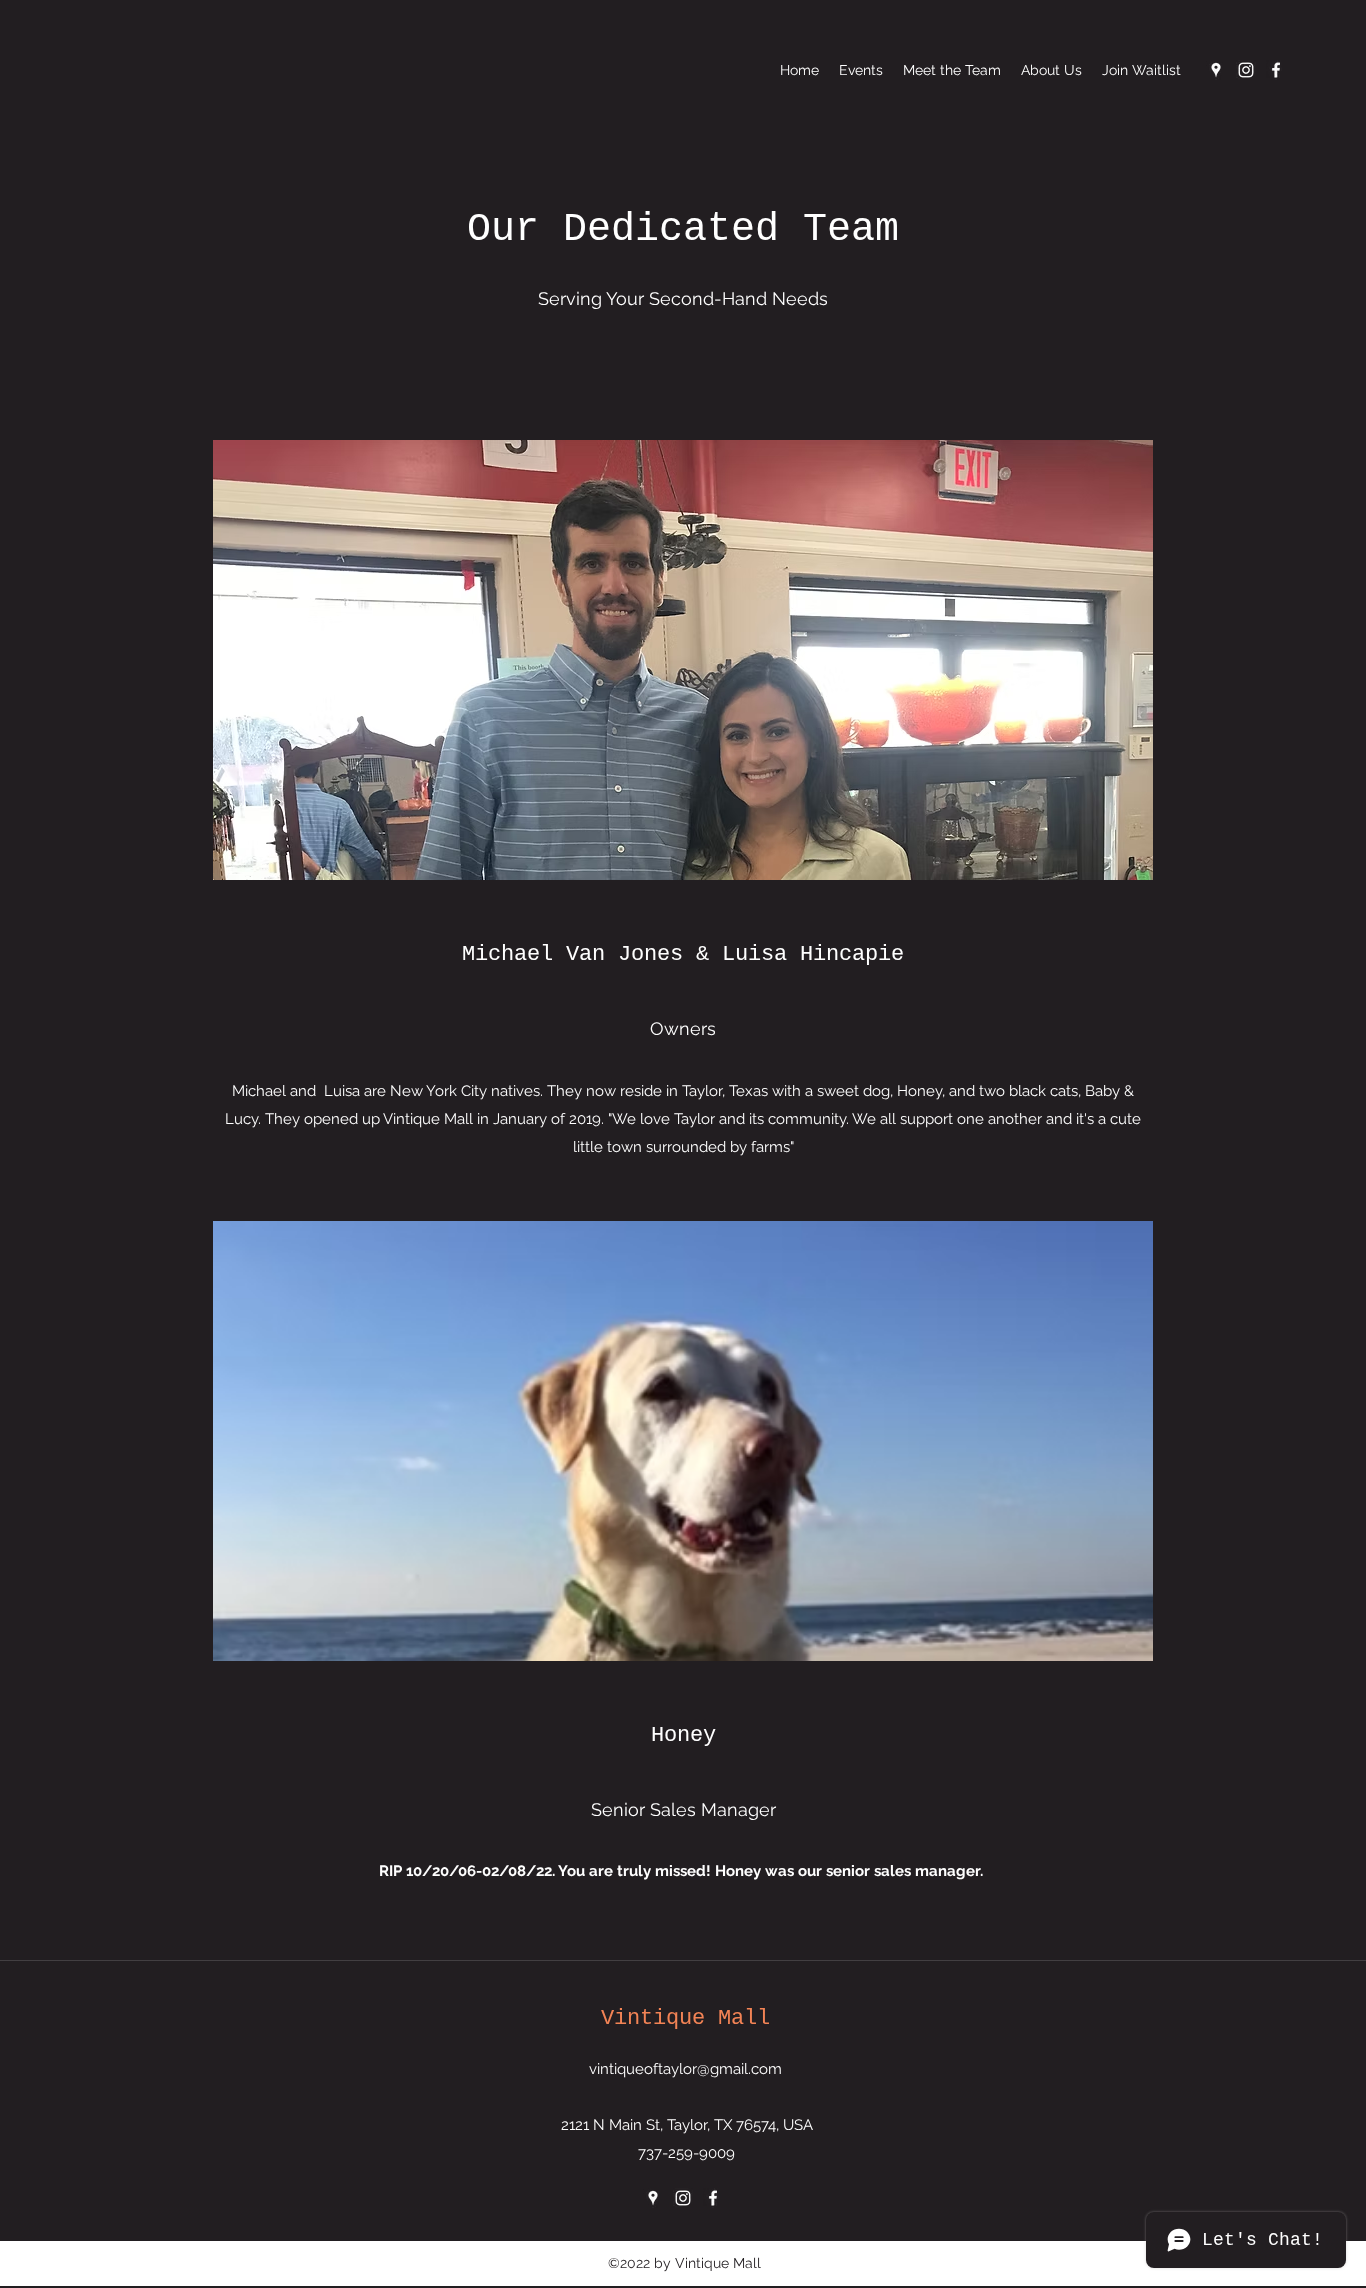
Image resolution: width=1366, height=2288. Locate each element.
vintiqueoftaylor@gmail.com (685, 2069)
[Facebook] (1276, 70)
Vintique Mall (685, 2018)
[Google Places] (1216, 70)
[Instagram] (1246, 70)
